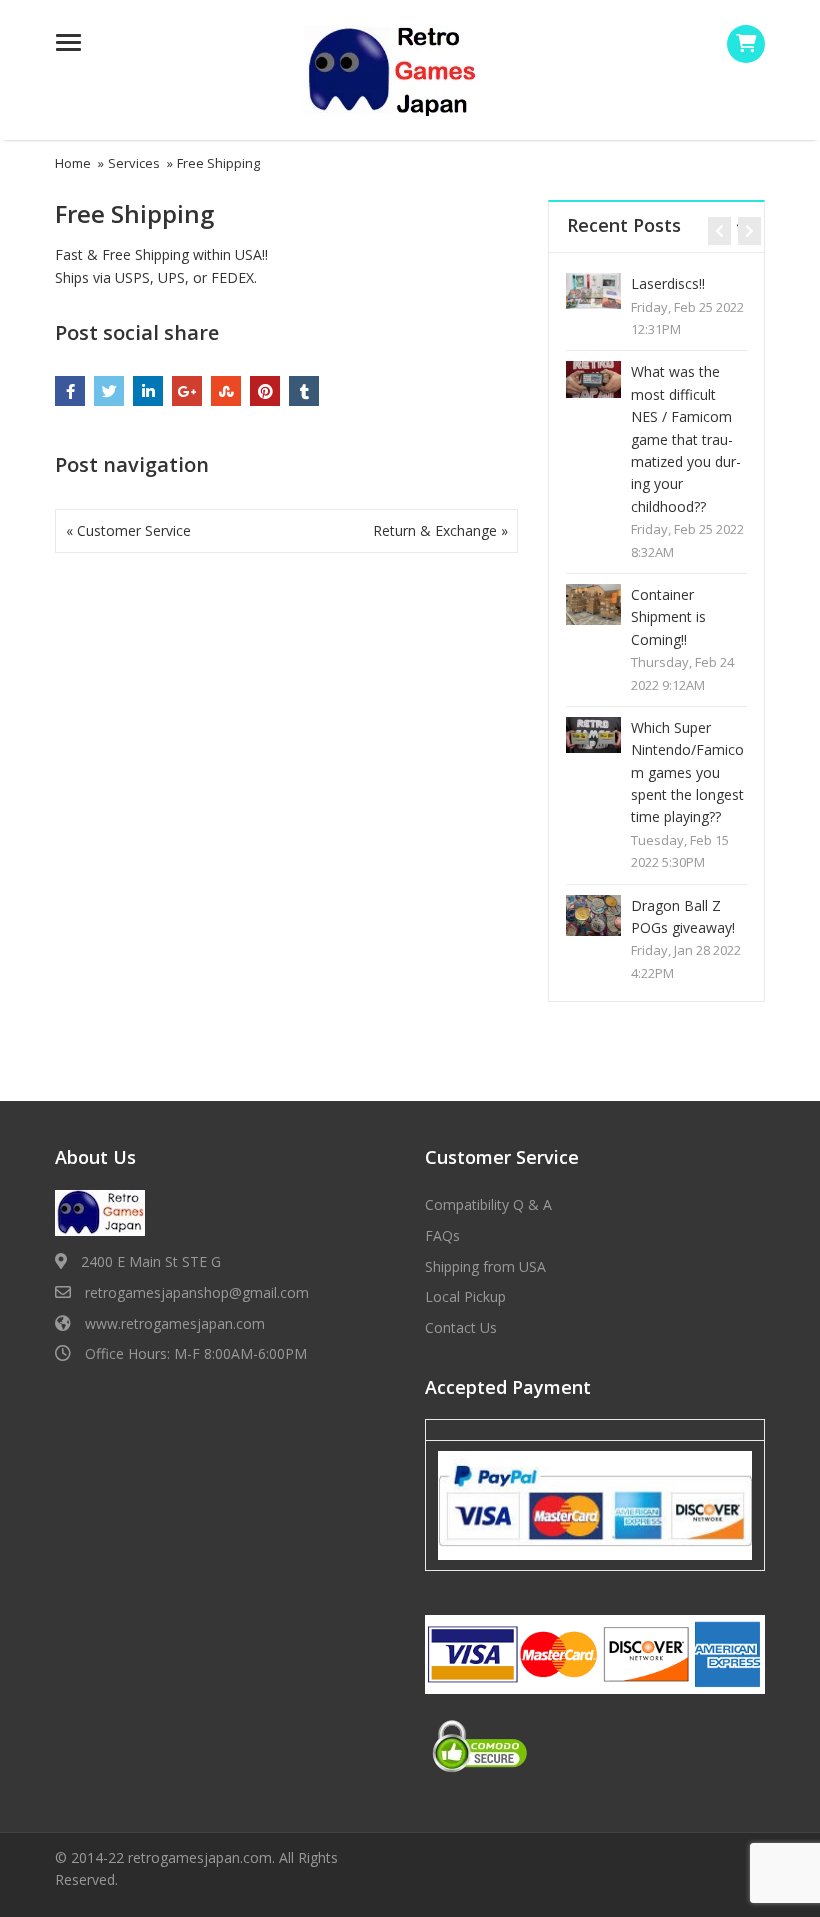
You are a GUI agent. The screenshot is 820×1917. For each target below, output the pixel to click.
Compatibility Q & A (488, 1204)
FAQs (442, 1235)
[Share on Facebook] (70, 391)
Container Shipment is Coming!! (668, 617)
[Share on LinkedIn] (148, 391)
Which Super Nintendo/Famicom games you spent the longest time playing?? (687, 772)
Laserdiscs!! (668, 283)
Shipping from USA (485, 1266)
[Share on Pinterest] (265, 391)
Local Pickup (465, 1296)
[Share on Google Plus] (187, 391)
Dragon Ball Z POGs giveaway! (683, 916)
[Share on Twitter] (109, 391)
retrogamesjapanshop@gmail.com (197, 1292)
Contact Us (461, 1327)
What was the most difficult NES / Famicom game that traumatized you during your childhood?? (686, 438)
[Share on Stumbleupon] (226, 391)
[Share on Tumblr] (304, 391)
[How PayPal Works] (595, 1504)
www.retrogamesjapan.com (175, 1323)
